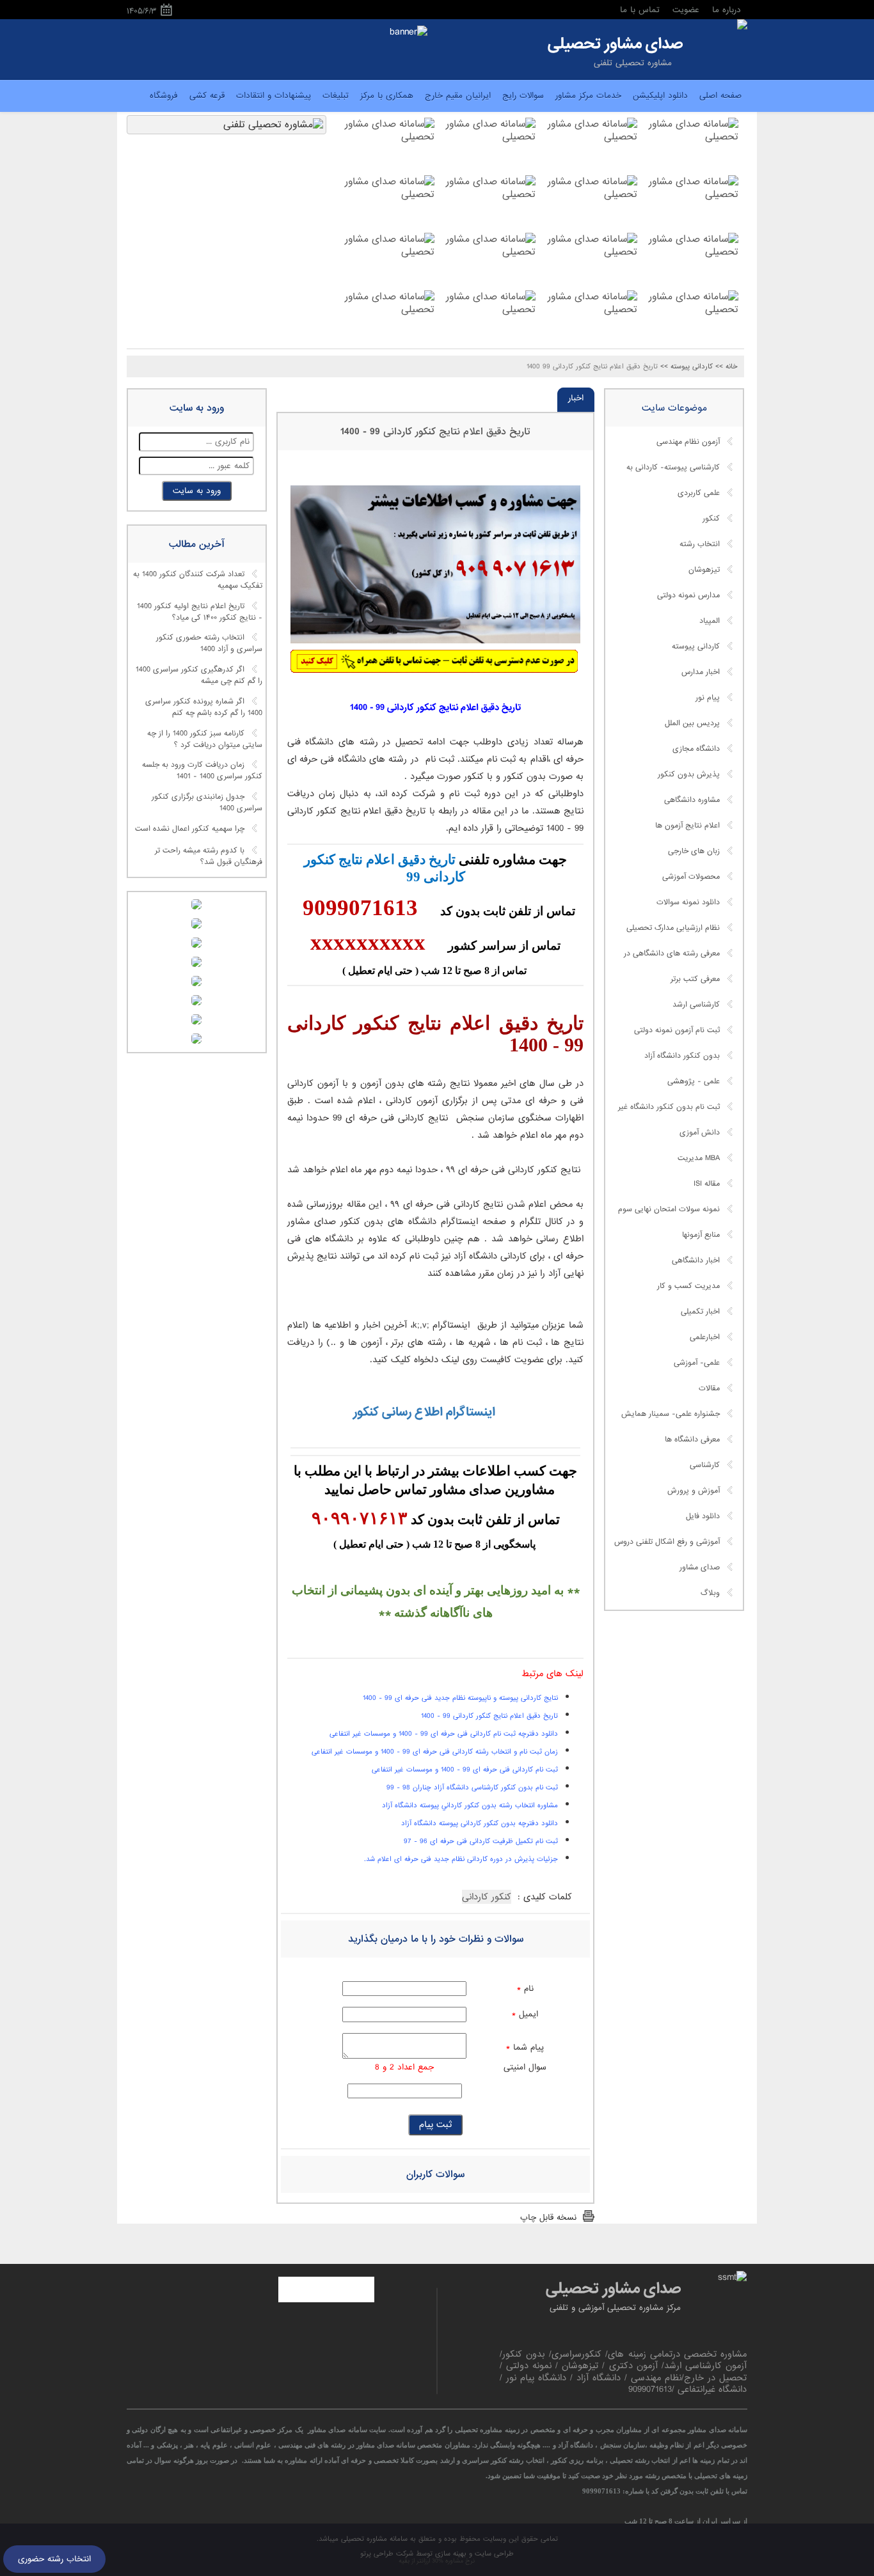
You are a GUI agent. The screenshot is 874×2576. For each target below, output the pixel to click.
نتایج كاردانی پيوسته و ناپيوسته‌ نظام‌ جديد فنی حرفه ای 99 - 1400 (460, 1698)
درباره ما (727, 10)
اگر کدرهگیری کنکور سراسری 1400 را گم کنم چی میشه (199, 676)
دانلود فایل (703, 1516)
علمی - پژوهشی (694, 1081)
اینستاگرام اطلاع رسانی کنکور (423, 1412)
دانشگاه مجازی (696, 749)
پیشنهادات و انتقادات (274, 96)
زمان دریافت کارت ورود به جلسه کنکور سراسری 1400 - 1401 (202, 771)
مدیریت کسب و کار (688, 1286)
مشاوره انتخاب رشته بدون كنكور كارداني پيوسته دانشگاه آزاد (470, 1805)
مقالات (709, 1388)
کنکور (711, 519)
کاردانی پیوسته (696, 647)
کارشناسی (705, 1465)
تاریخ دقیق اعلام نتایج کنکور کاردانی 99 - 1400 (435, 432)
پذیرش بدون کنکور (689, 774)
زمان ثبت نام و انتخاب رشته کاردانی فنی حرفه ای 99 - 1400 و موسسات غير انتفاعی (435, 1752)
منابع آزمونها (701, 1235)
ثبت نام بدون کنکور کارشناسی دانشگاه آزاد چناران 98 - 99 (472, 1787)
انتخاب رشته (700, 544)
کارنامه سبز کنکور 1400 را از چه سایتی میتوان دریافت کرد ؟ (205, 739)
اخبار (576, 398)
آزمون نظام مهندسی (688, 442)
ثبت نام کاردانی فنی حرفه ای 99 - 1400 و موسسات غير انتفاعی (465, 1770)
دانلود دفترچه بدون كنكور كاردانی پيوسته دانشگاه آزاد (480, 1823)
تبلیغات (336, 96)
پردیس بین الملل (692, 723)
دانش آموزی (700, 1133)
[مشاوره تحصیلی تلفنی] (742, 26)
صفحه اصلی (720, 96)
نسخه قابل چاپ (548, 2218)
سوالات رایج (523, 96)
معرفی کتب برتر (695, 979)
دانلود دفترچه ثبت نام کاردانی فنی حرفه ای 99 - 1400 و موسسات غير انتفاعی (444, 1734)
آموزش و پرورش (694, 1491)
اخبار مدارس (701, 672)
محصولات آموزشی (691, 877)
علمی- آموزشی (697, 1363)
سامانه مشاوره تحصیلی (373, 2539)
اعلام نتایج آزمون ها (687, 826)
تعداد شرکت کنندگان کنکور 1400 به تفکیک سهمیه (198, 581)
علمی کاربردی (699, 493)
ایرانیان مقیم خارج (458, 96)
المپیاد (710, 621)
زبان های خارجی (694, 851)
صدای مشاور (700, 1567)
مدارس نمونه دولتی (688, 595)
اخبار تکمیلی (700, 1312)
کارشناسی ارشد (696, 1005)
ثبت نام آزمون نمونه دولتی (677, 1030)
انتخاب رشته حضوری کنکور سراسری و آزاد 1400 (209, 644)
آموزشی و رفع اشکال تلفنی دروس (667, 1542)
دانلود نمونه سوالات (688, 902)
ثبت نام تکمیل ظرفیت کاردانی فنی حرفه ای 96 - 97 (481, 1841)
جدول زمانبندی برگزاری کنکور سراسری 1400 (207, 803)
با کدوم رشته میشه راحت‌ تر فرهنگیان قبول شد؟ (209, 856)
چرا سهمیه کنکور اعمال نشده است (190, 829)
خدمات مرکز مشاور (588, 96)
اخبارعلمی (705, 1337)
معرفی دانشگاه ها (692, 1440)
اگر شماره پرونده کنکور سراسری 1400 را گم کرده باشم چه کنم (204, 707)
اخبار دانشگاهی (696, 1261)
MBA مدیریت (699, 1158)
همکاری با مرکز (387, 96)
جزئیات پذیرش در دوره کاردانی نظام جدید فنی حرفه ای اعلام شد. (461, 1859)
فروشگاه (164, 96)
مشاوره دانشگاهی (692, 800)
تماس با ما (640, 10)
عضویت (686, 10)
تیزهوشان (704, 570)
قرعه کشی (207, 96)
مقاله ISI (707, 1184)
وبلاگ (710, 1593)
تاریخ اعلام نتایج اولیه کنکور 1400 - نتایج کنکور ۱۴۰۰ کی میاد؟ (200, 612)
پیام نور (708, 698)
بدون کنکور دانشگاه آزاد (682, 1056)
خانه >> (727, 366)
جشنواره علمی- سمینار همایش (671, 1414)
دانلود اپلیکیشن (660, 96)
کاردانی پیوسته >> (687, 366)
